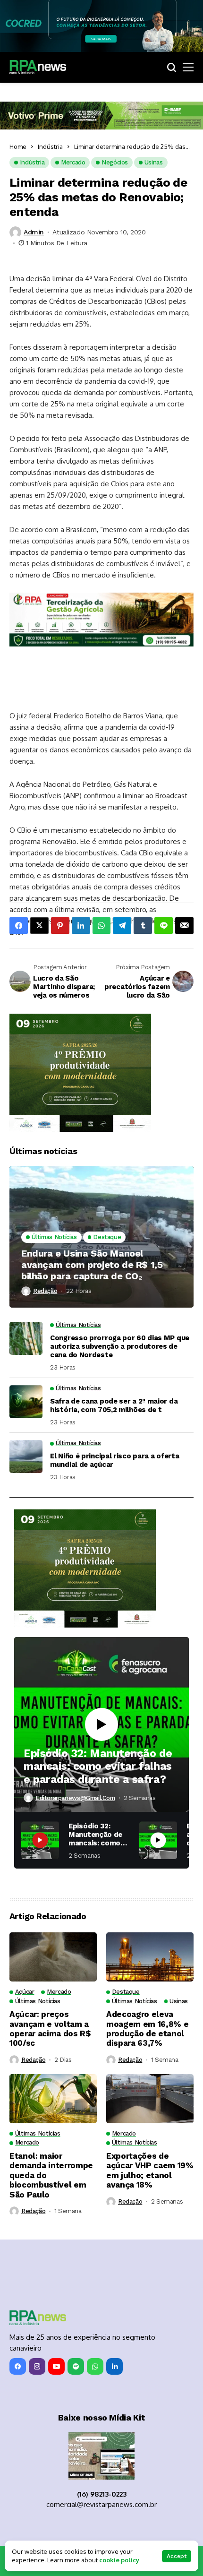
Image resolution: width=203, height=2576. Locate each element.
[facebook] (18, 2366)
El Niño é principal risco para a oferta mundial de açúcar (114, 1460)
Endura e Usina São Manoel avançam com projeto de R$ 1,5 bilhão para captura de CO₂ (92, 1265)
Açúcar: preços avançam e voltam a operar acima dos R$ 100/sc (50, 2029)
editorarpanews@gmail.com (75, 1798)
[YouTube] (56, 2366)
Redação (45, 1291)
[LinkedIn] (114, 2366)
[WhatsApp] (95, 2366)
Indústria (50, 146)
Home (18, 146)
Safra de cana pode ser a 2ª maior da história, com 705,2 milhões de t (114, 1405)
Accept (177, 2556)
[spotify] (76, 2366)
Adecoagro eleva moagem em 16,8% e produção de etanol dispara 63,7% (147, 2029)
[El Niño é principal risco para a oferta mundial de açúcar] (26, 1456)
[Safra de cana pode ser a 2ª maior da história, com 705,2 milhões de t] (26, 1402)
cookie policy (119, 2560)
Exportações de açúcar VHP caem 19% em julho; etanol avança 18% (150, 2170)
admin (34, 232)
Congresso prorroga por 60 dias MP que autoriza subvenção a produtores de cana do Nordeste (120, 1346)
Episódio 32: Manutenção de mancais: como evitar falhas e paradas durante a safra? (98, 1766)
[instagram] (37, 2366)
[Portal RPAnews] (38, 67)
